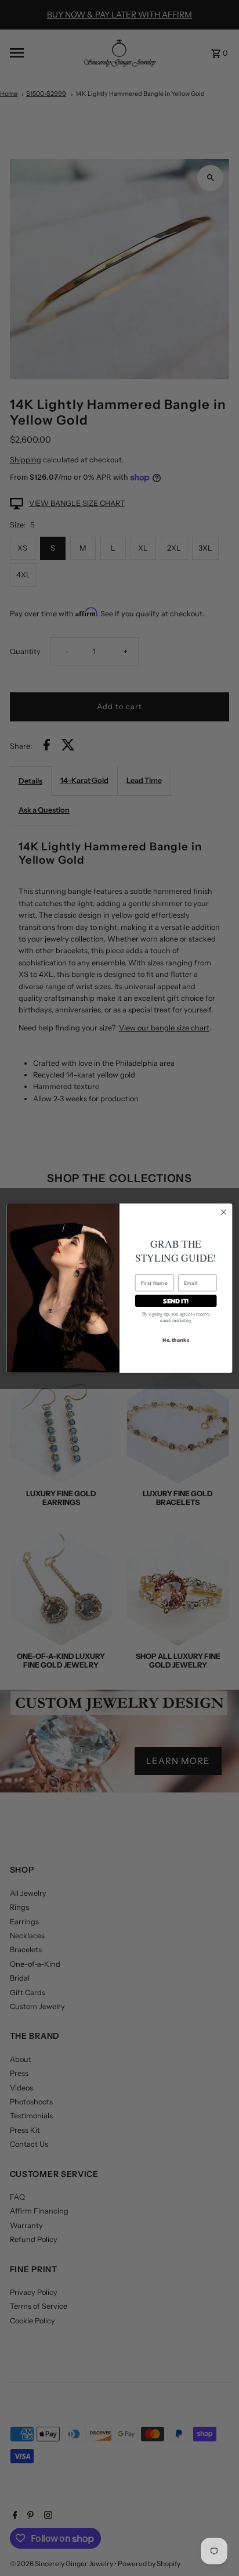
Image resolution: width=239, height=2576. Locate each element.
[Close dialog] (223, 1212)
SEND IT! (176, 1300)
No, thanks (176, 1339)
